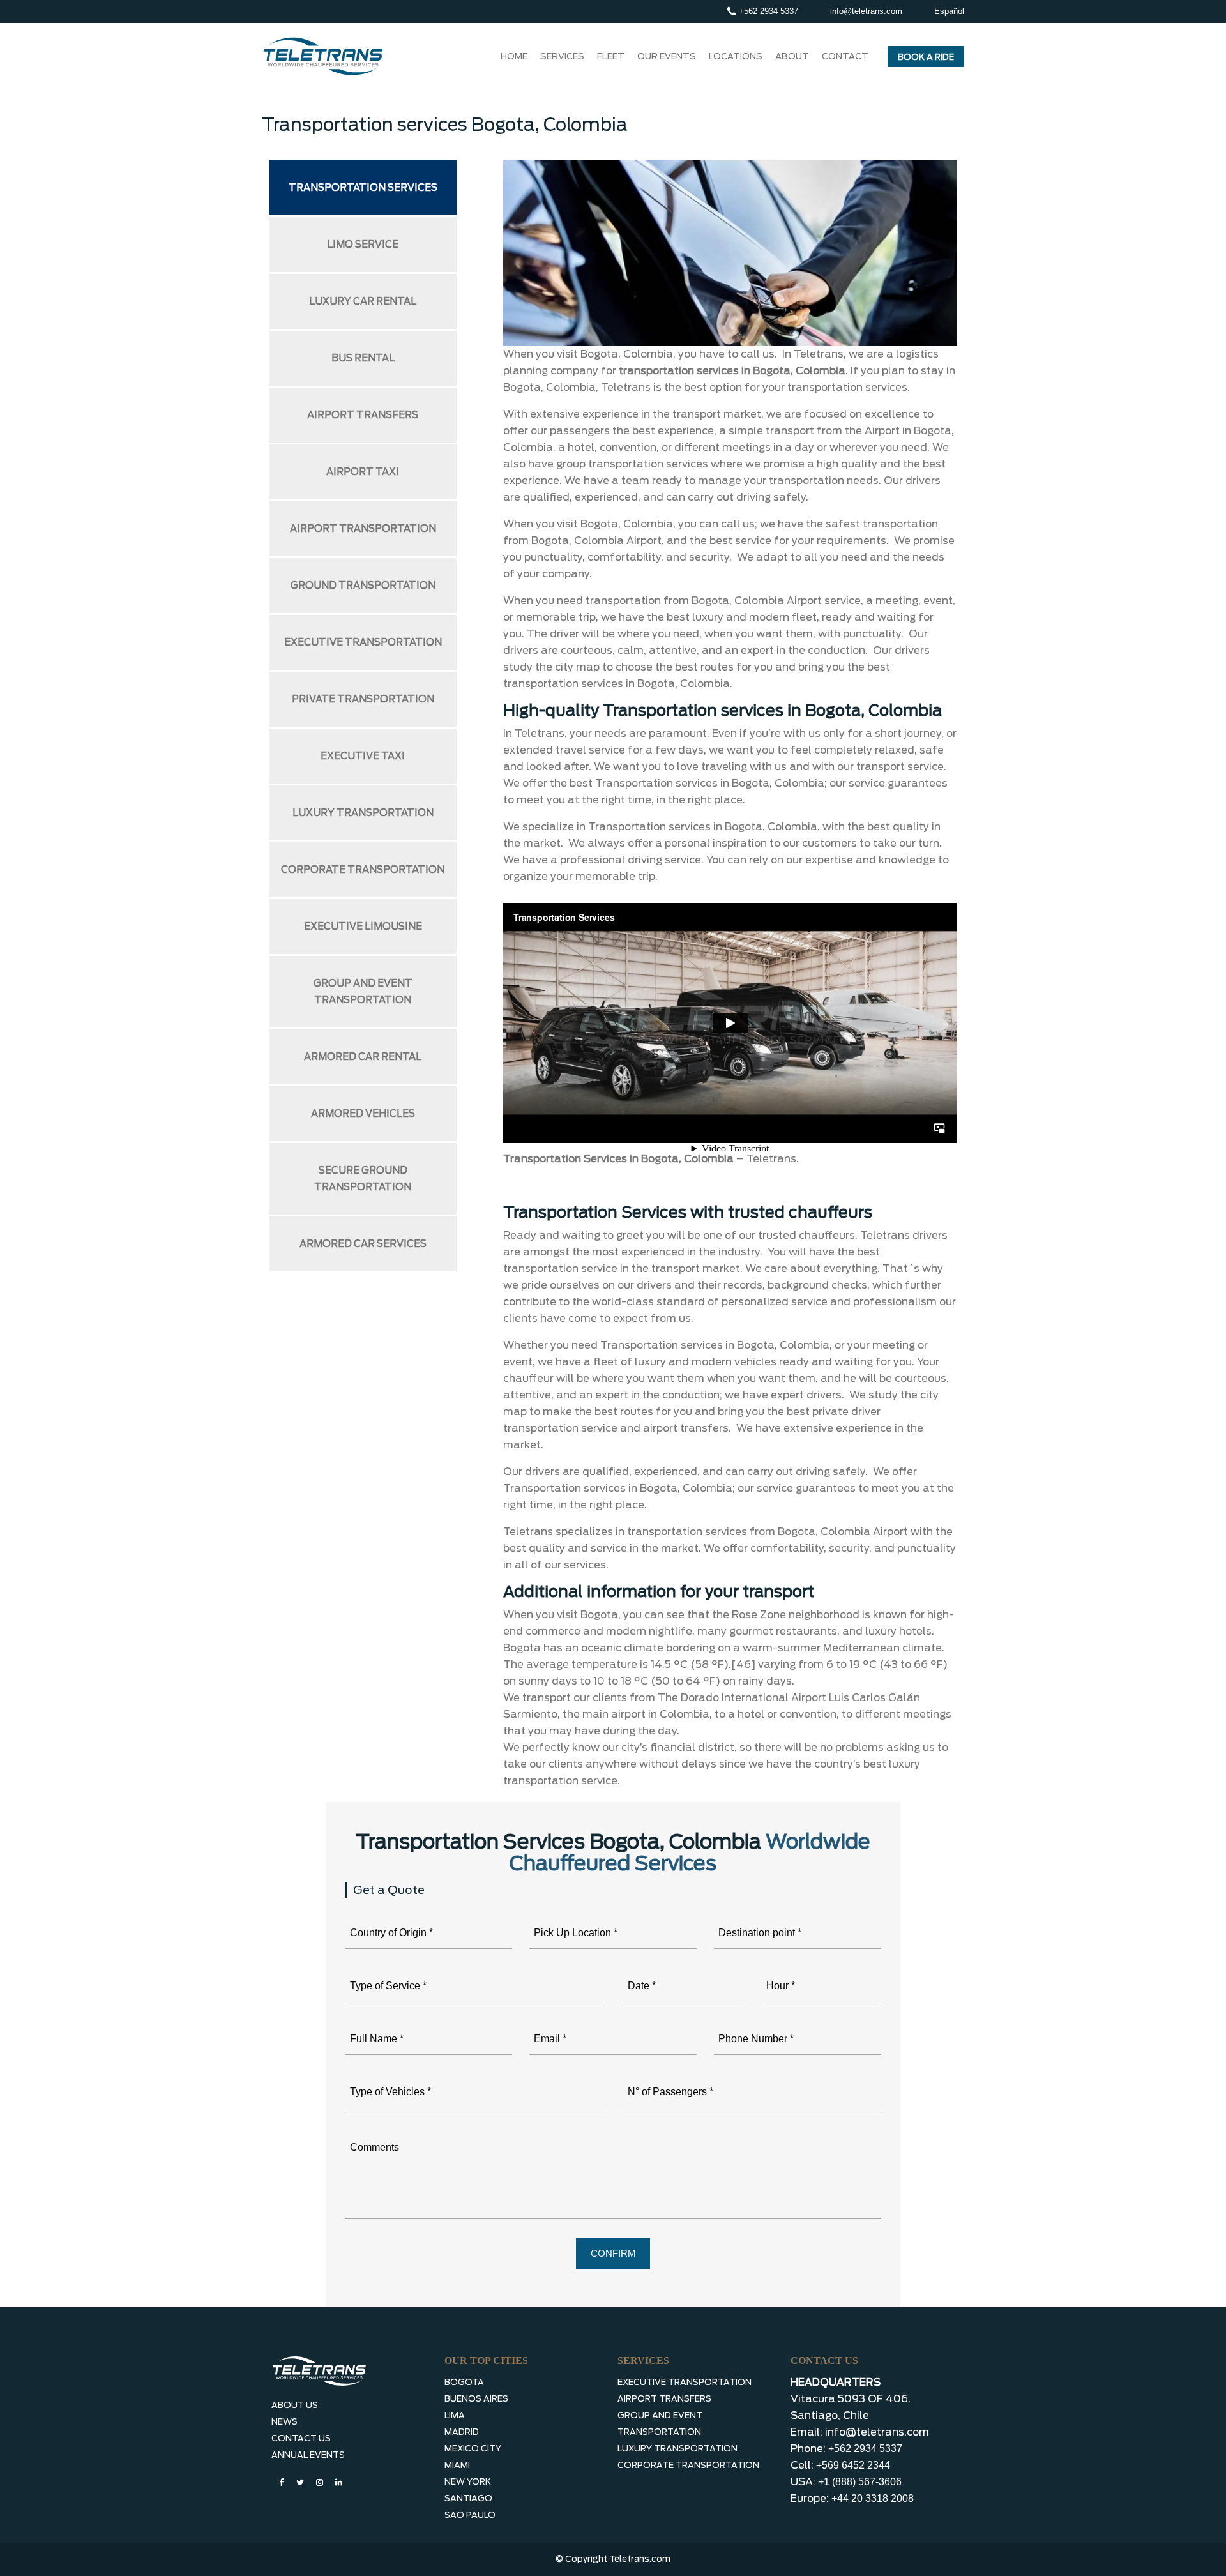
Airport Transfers (664, 2399)
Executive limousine (363, 927)
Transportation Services (363, 188)
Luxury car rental (363, 301)
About (792, 56)
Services (562, 56)
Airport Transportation (363, 529)
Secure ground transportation (363, 1179)
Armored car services (363, 1244)
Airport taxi (363, 472)
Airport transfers (363, 415)
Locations (736, 56)
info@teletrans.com (866, 11)
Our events (667, 56)
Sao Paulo (470, 2515)
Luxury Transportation (677, 2449)
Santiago (468, 2498)
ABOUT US (295, 2405)
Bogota (464, 2382)
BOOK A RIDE (926, 57)
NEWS (284, 2422)
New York (468, 2482)
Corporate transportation (363, 870)
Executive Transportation (685, 2382)
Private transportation (363, 699)
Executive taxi (363, 756)
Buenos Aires (476, 2399)
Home (514, 56)
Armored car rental (363, 1057)
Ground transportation (363, 586)
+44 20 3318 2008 (873, 2498)
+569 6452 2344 (853, 2465)
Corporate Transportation (688, 2465)
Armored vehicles (363, 1114)
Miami (457, 2465)
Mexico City (473, 2449)
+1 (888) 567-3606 (860, 2482)
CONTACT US (301, 2438)
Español (949, 11)
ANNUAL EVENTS (308, 2455)
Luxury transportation (363, 813)
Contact (845, 56)
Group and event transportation (363, 992)
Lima (455, 2415)
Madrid (462, 2432)
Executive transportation (363, 642)
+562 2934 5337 (767, 11)
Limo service (363, 245)
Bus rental (363, 358)
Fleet (611, 56)
